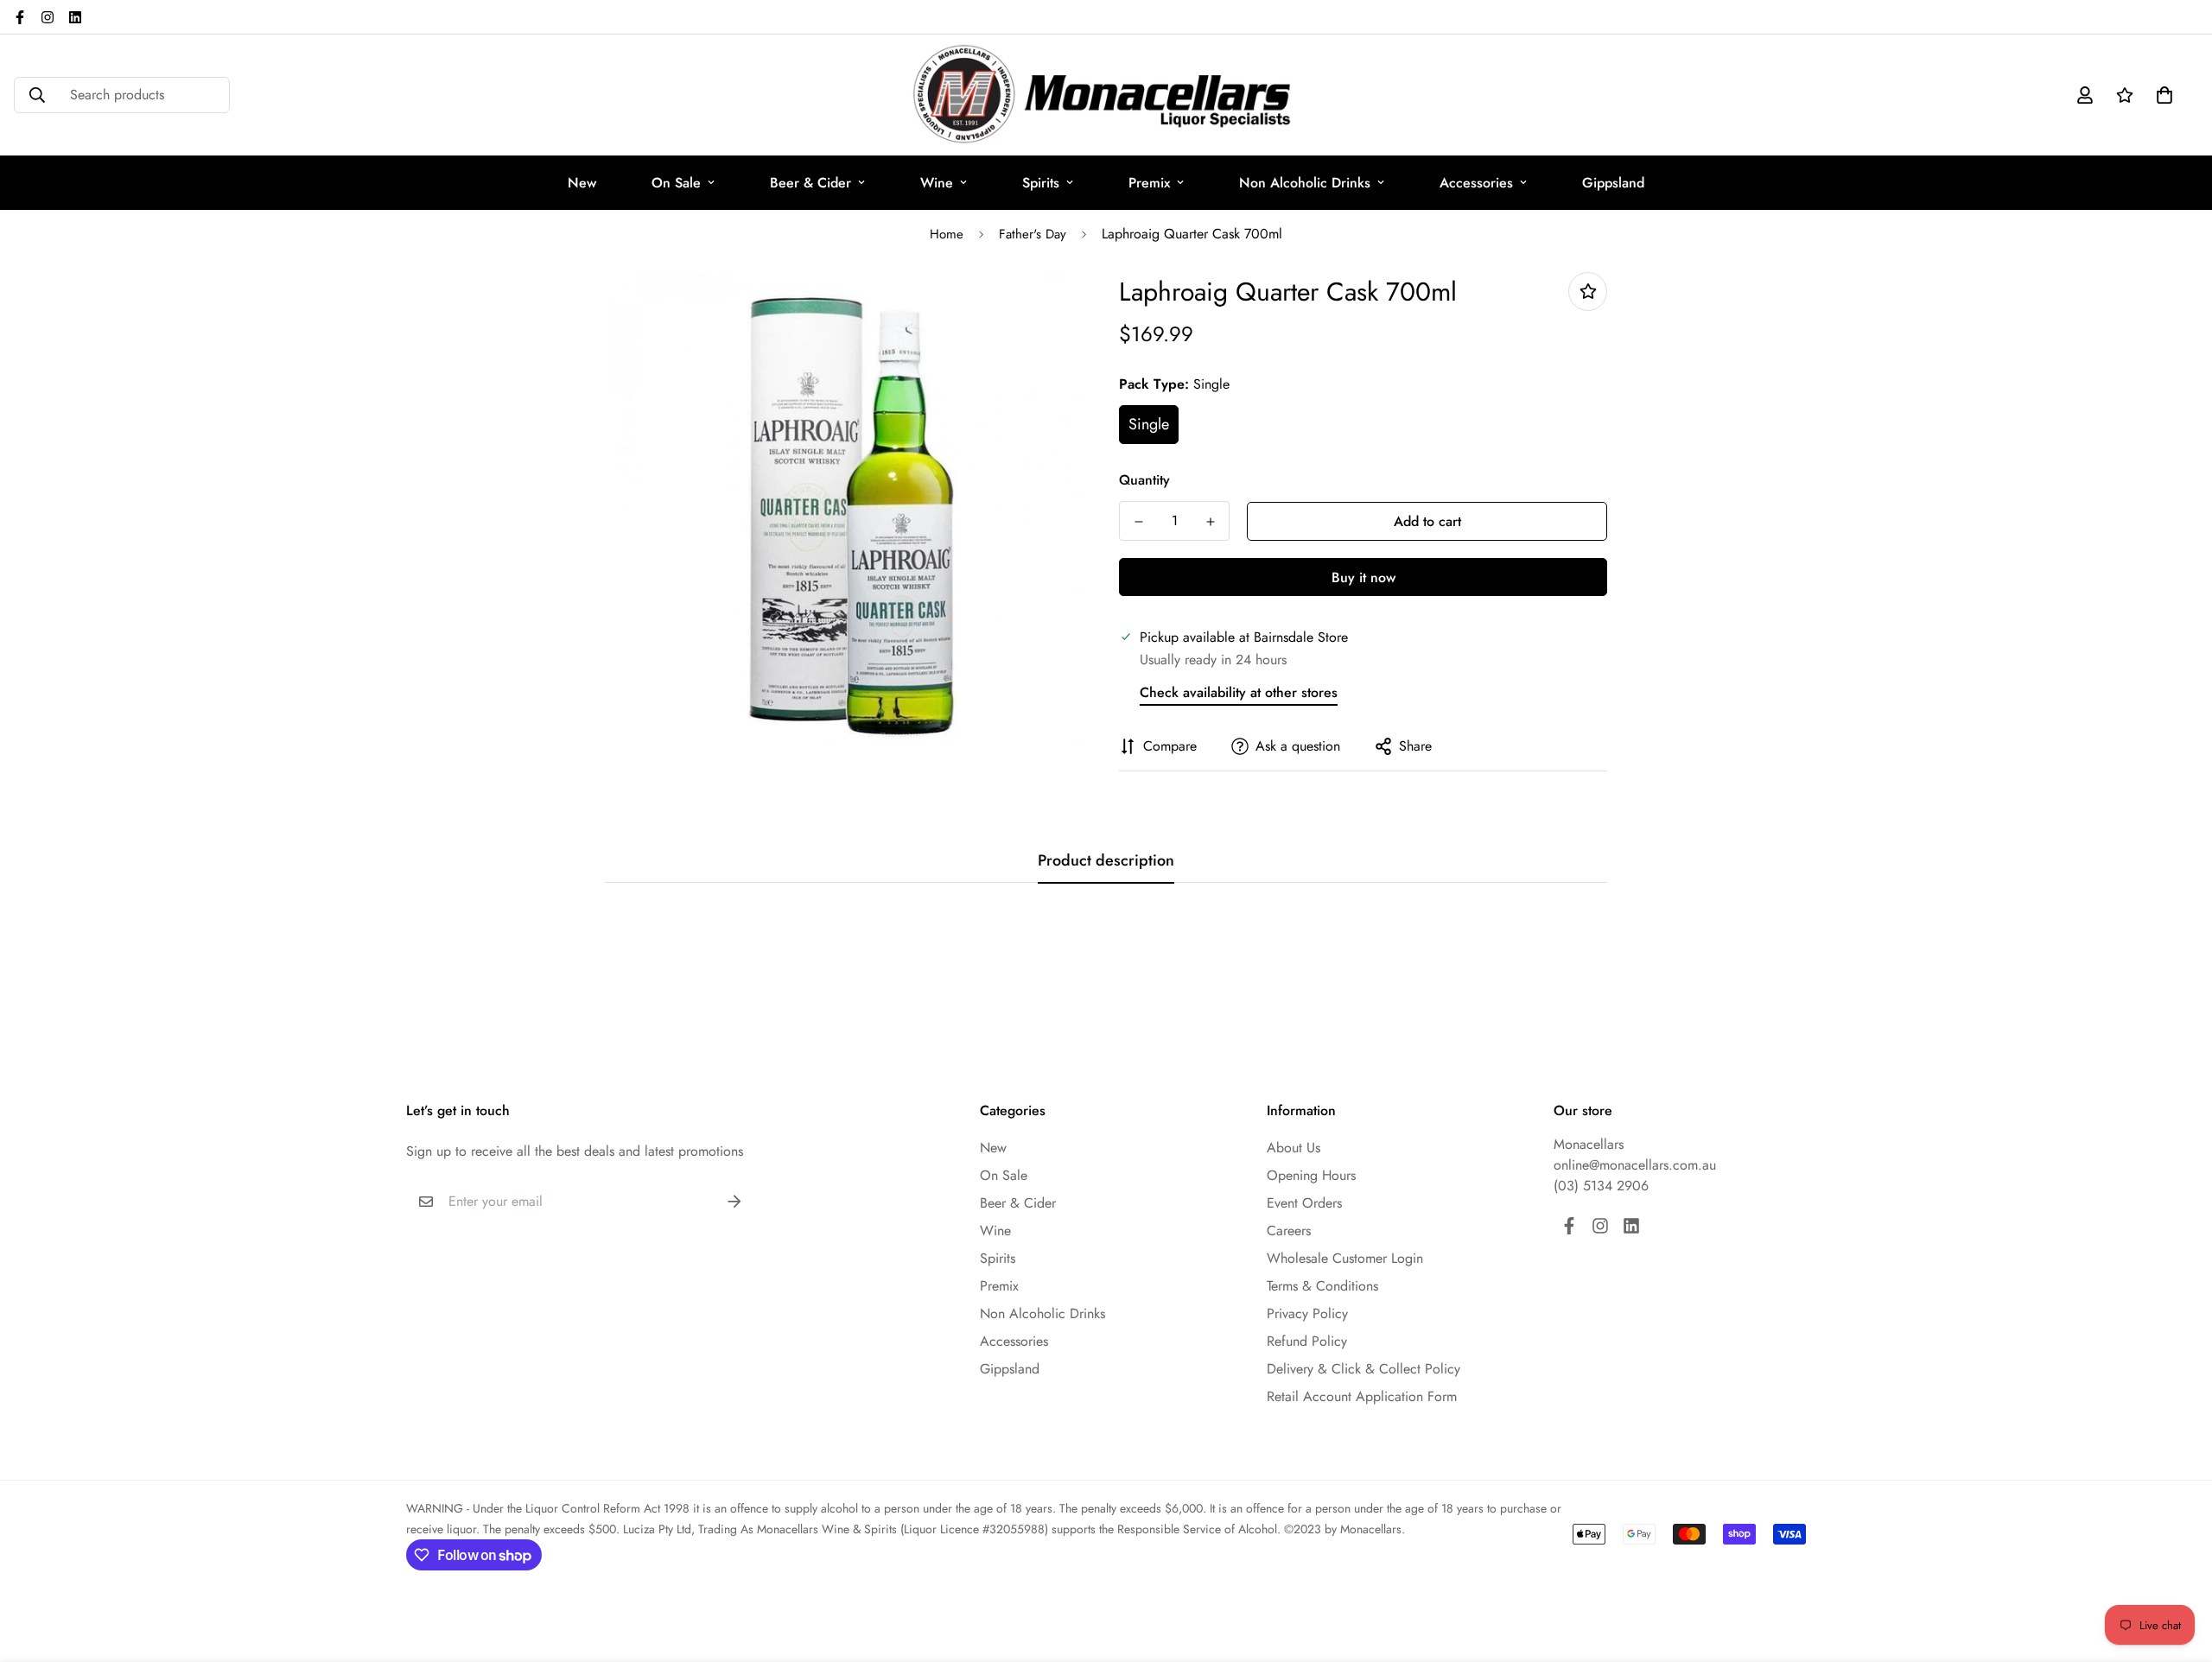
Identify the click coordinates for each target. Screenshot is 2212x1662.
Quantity (1144, 480)
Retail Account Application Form (1362, 1396)
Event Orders (1304, 1203)
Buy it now (1363, 577)
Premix (1149, 183)
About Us (1294, 1148)
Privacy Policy (1307, 1313)
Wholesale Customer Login (1345, 1258)
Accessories (1476, 183)
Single (1149, 424)
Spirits (1041, 183)
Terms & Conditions (1322, 1286)
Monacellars (1589, 1144)
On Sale (676, 183)
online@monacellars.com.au (1635, 1165)
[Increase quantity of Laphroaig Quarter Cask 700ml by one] (1210, 522)
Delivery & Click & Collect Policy (1363, 1369)
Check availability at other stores (1239, 692)
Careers (1289, 1231)
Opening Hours (1311, 1175)
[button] (2161, 95)
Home (947, 234)
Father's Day (1033, 234)
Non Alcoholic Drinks (1305, 183)
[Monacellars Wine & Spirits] (1106, 95)
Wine (937, 183)
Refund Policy (1307, 1341)
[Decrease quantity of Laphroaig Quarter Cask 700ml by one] (1138, 522)
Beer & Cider (810, 183)
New (582, 183)
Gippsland (1613, 183)
